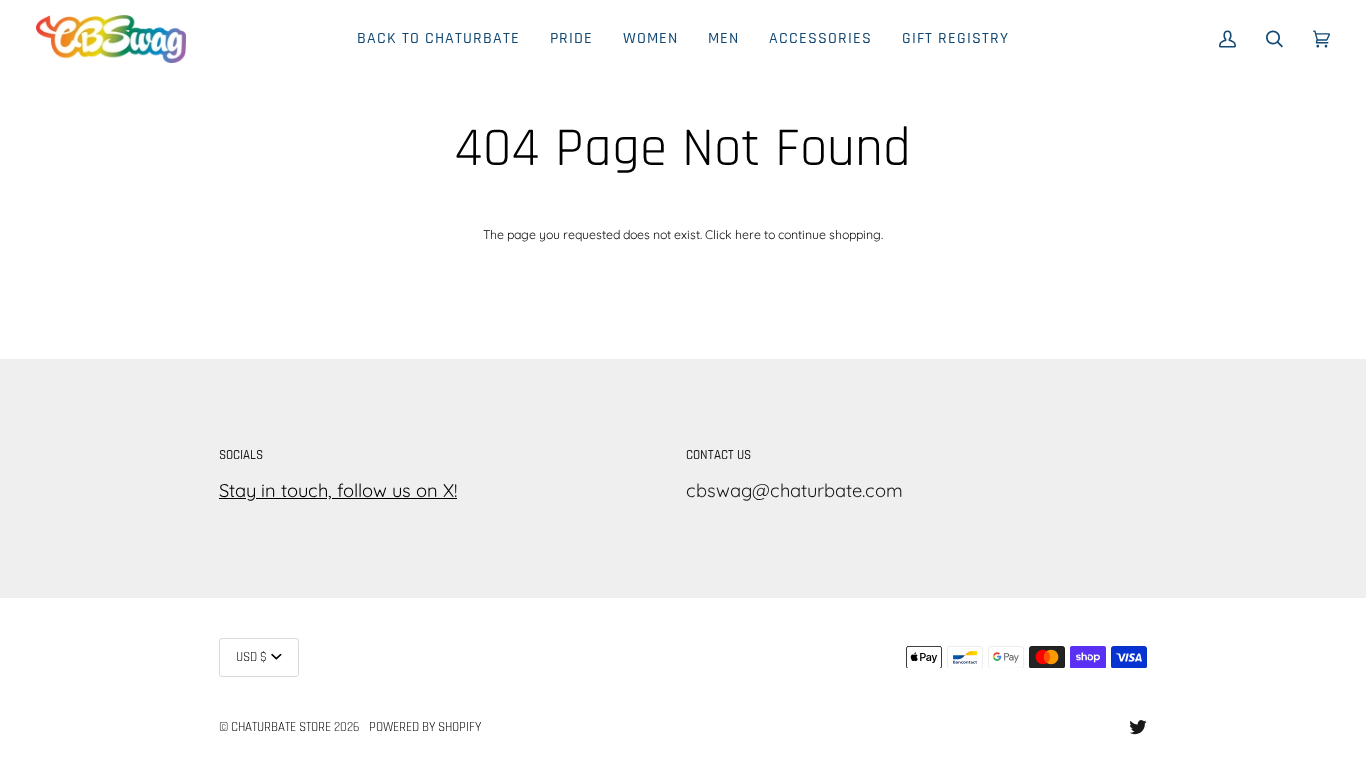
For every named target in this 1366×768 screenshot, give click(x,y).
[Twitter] (1138, 727)
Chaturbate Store (281, 727)
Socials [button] (241, 455)
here (748, 234)
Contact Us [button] (718, 455)
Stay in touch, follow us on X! (338, 490)
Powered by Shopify (425, 727)
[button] (650, 39)
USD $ (251, 657)
